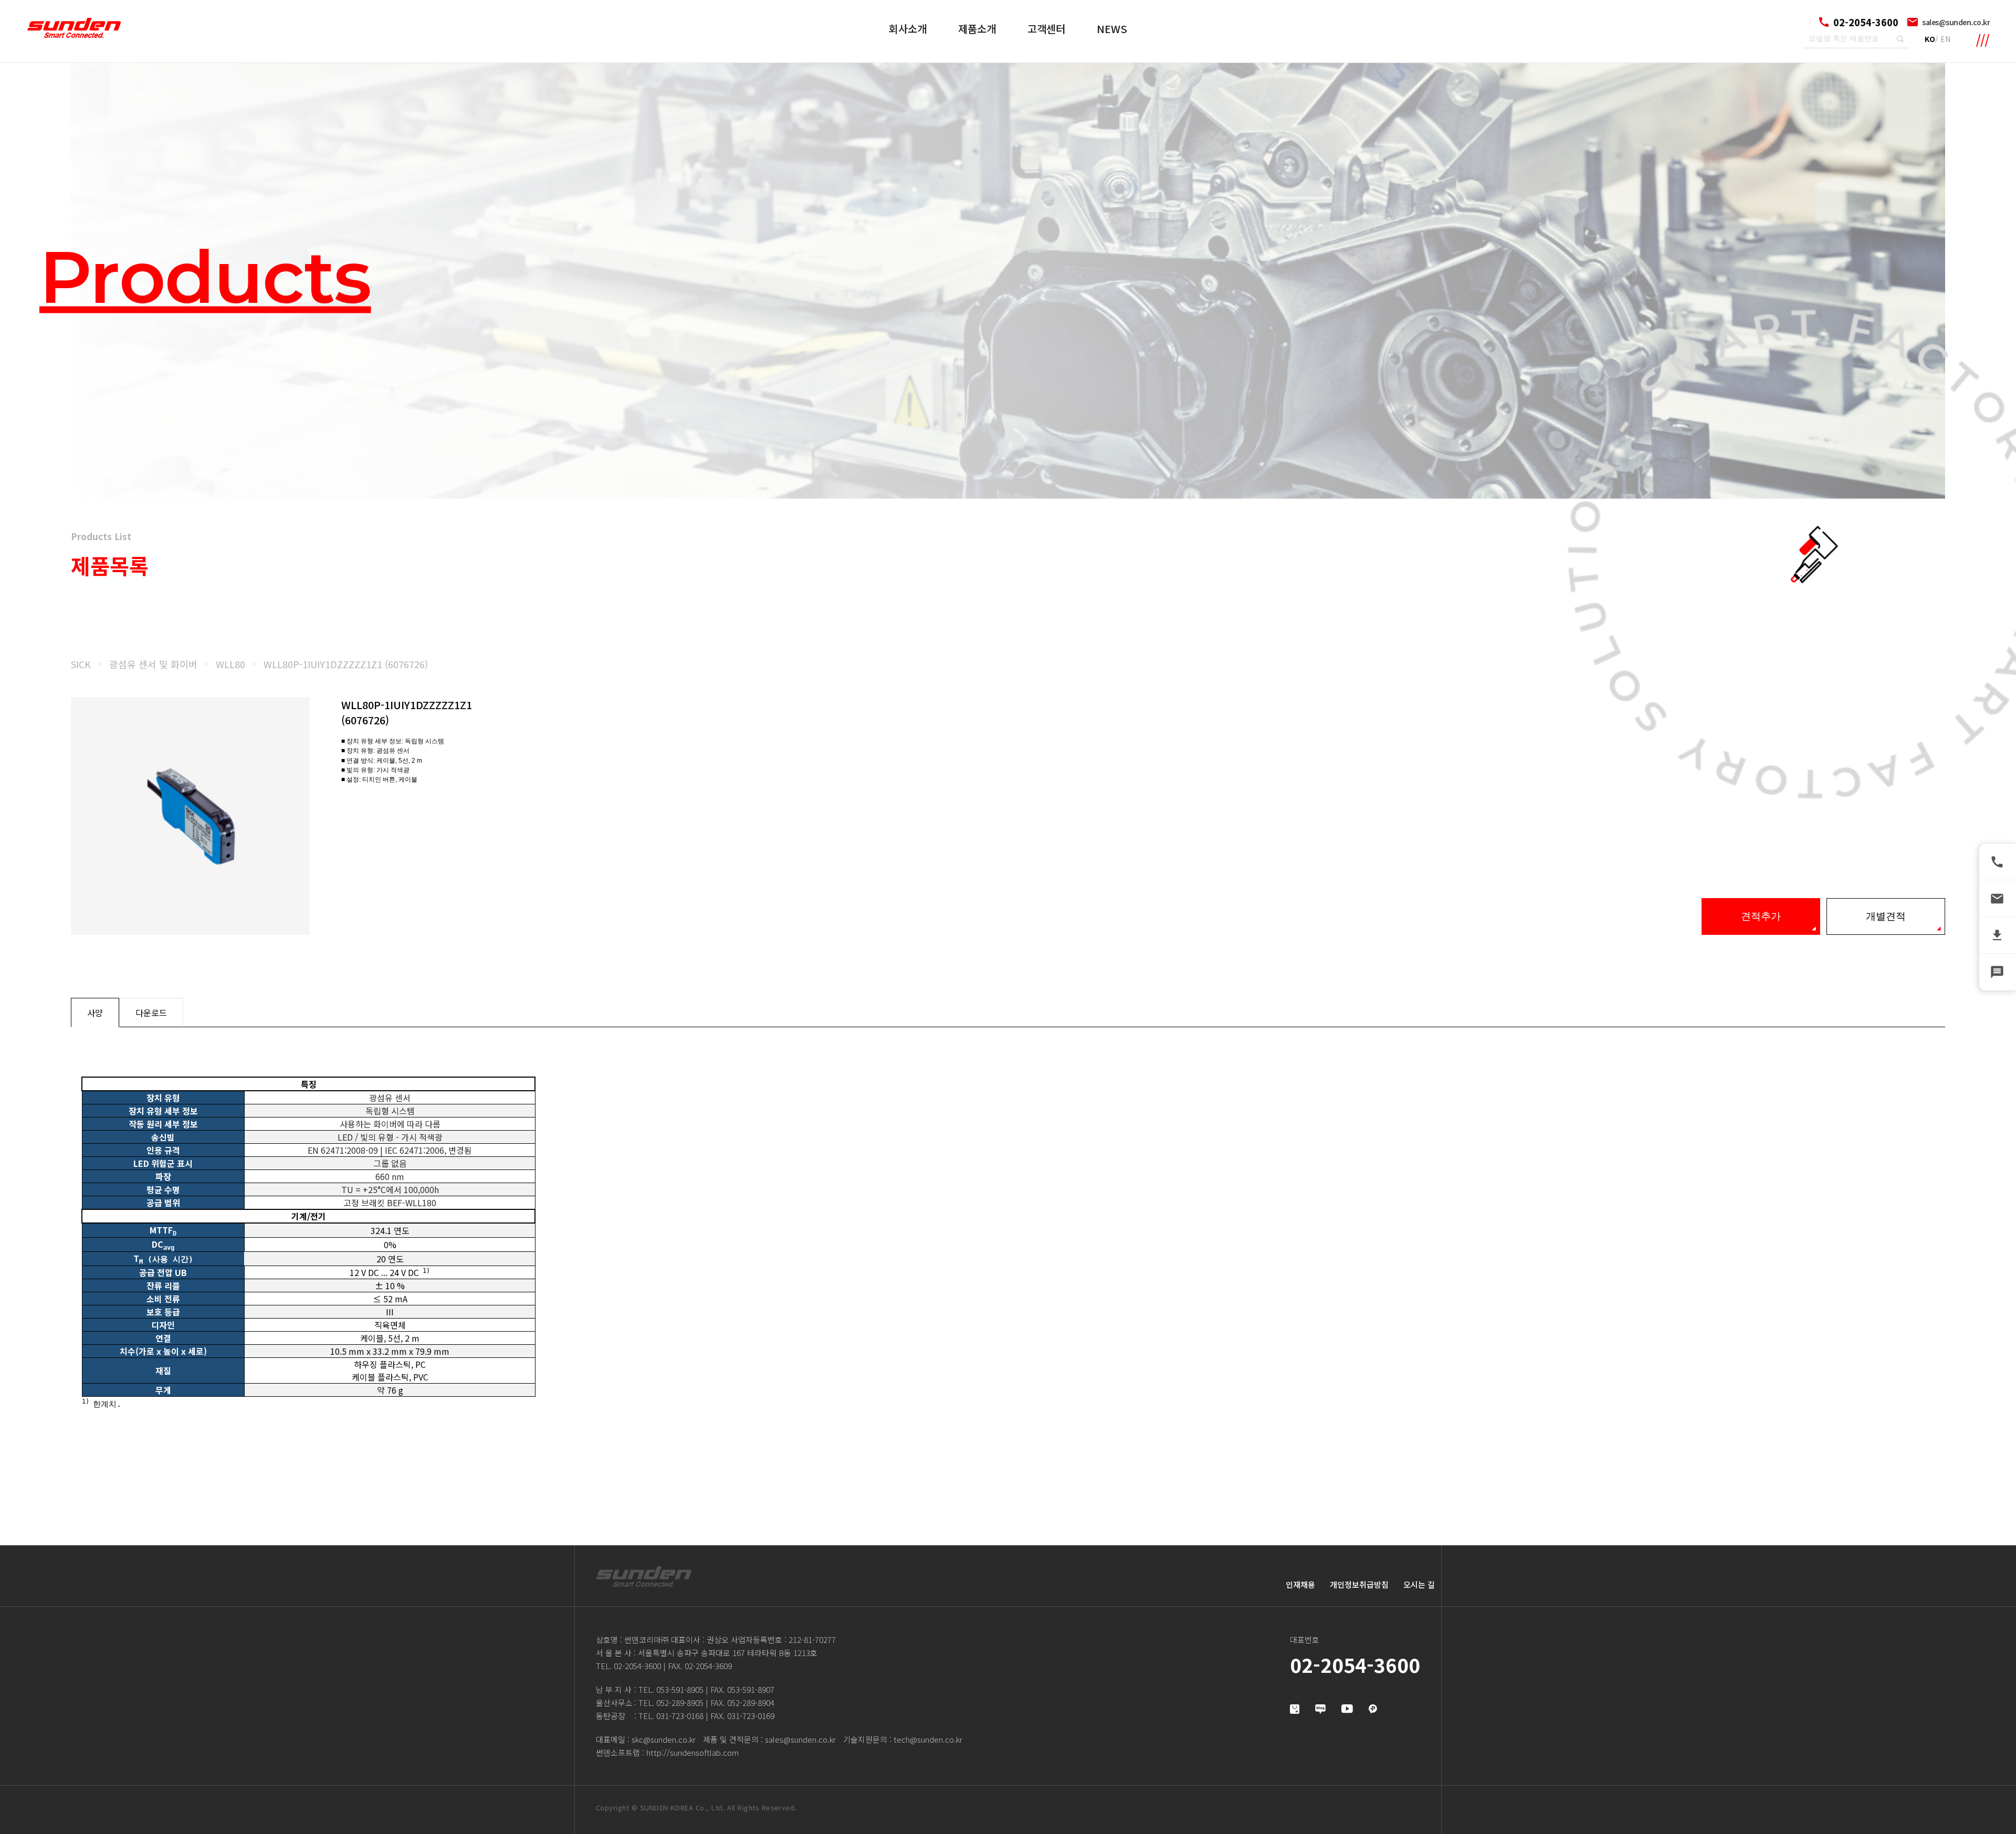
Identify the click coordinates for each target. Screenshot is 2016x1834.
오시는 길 (1419, 1584)
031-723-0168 (680, 1716)
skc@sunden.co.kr (664, 1739)
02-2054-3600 (637, 1666)
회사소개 (908, 29)
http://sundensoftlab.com (692, 1752)
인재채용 (1300, 1584)
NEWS (1112, 29)
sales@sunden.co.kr (1956, 22)
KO (1930, 39)
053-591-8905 (680, 1689)
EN (1945, 39)
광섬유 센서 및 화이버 (153, 664)
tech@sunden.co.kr (928, 1739)
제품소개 (977, 29)
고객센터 (1046, 29)
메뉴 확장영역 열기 (1983, 40)
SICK (81, 664)
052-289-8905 (680, 1703)
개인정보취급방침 (1359, 1584)
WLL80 (230, 664)
